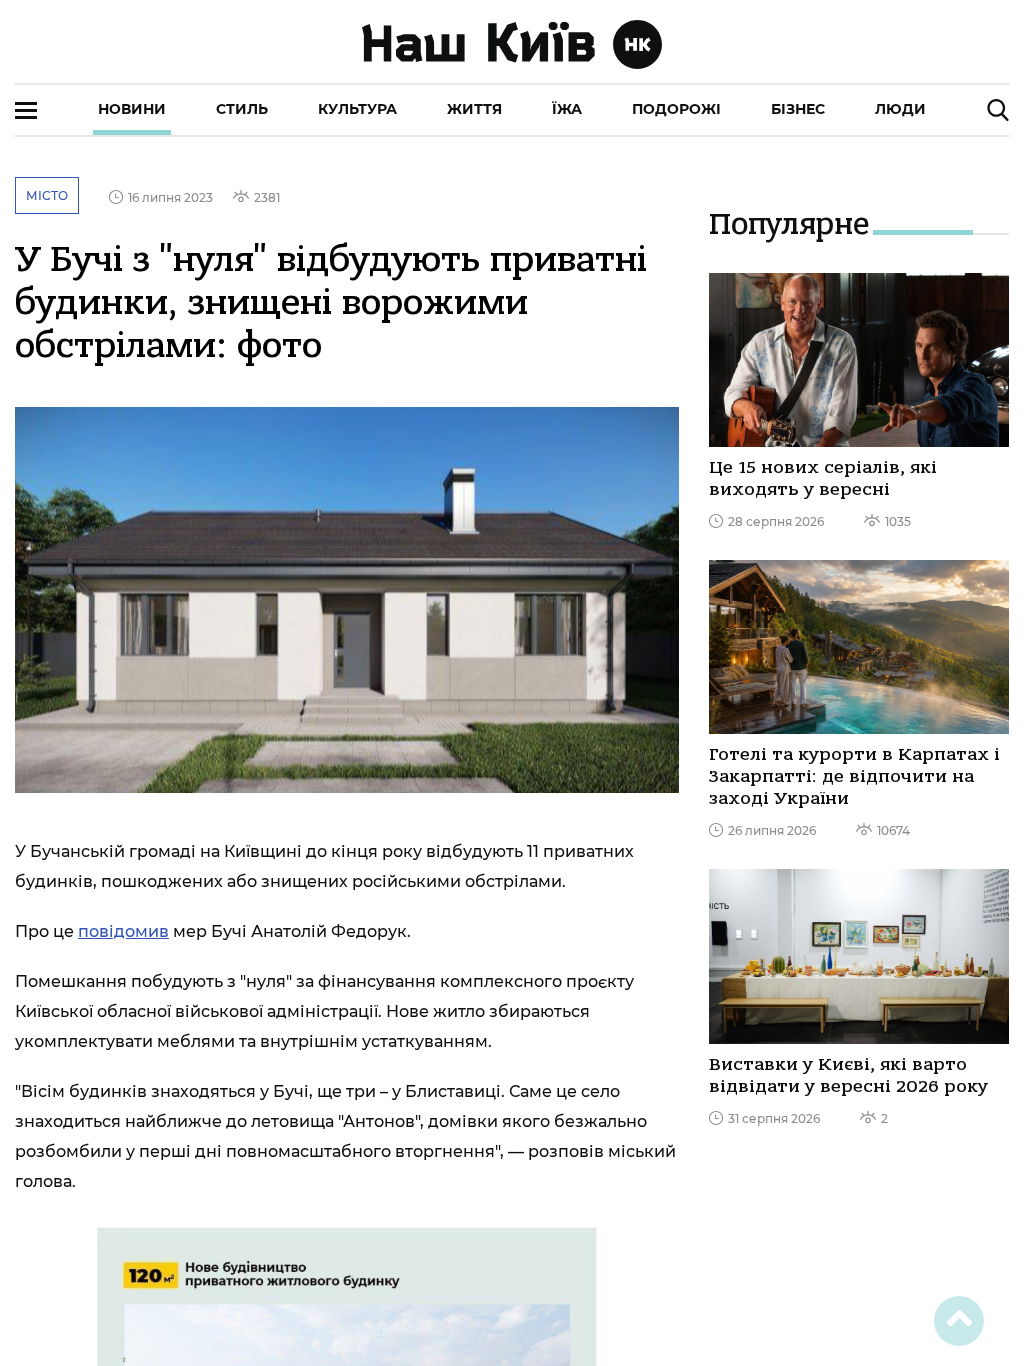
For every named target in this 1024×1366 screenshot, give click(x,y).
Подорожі (676, 109)
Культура (357, 109)
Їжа (567, 109)
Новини (132, 109)
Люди (900, 109)
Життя (474, 109)
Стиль (242, 109)
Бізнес (798, 109)
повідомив (123, 931)
